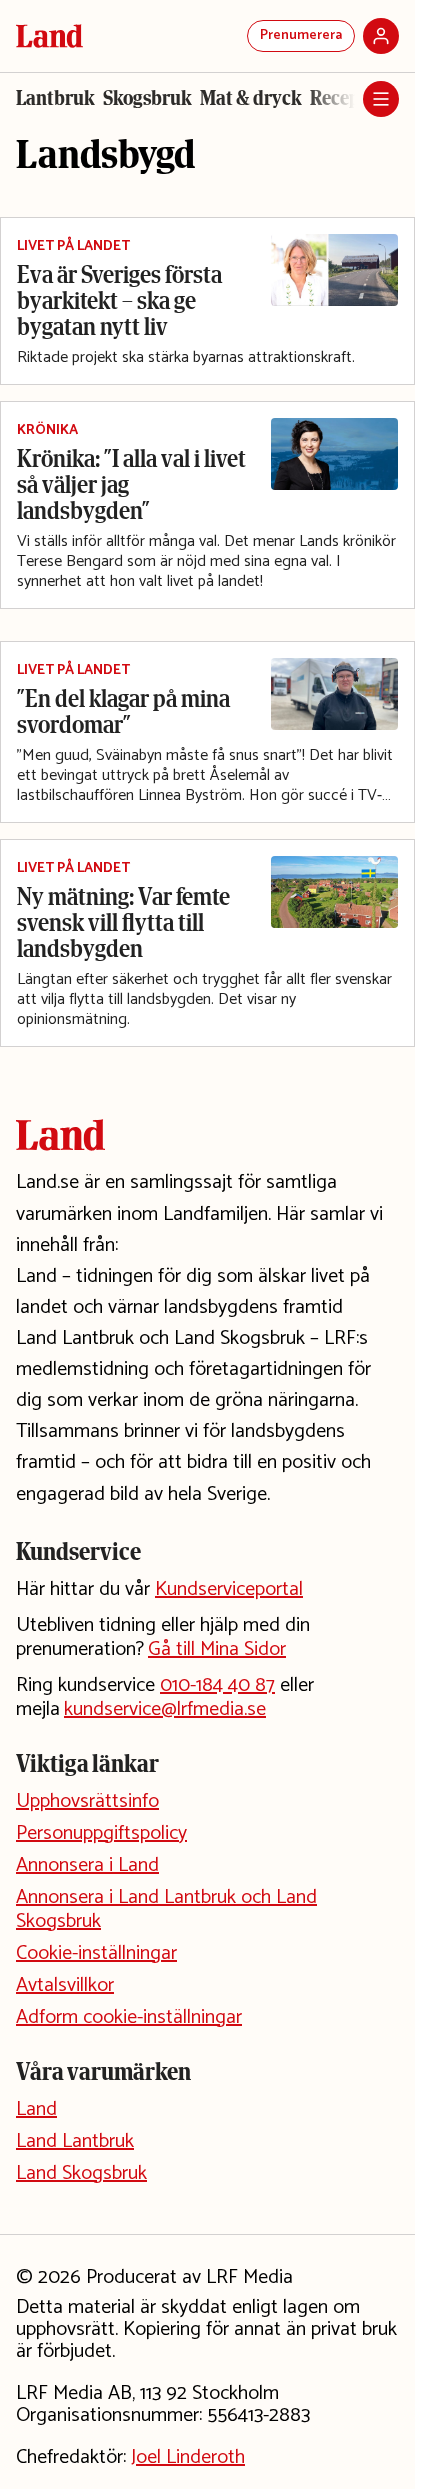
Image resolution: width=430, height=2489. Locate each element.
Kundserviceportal (229, 1589)
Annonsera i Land (87, 1865)
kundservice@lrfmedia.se (165, 1709)
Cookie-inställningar (96, 1953)
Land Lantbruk (75, 2141)
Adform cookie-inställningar (129, 2017)
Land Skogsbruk (81, 2173)
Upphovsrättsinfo (87, 1801)
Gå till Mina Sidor (217, 1649)
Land (36, 2109)
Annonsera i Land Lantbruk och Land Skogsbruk (166, 1909)
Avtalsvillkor (65, 1985)
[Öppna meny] (381, 99)
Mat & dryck (251, 98)
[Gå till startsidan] (49, 36)
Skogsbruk (147, 98)
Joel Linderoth (188, 2457)
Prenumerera (301, 35)
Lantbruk (55, 98)
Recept (338, 98)
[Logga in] (381, 36)
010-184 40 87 (217, 1685)
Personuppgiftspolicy (101, 1833)
